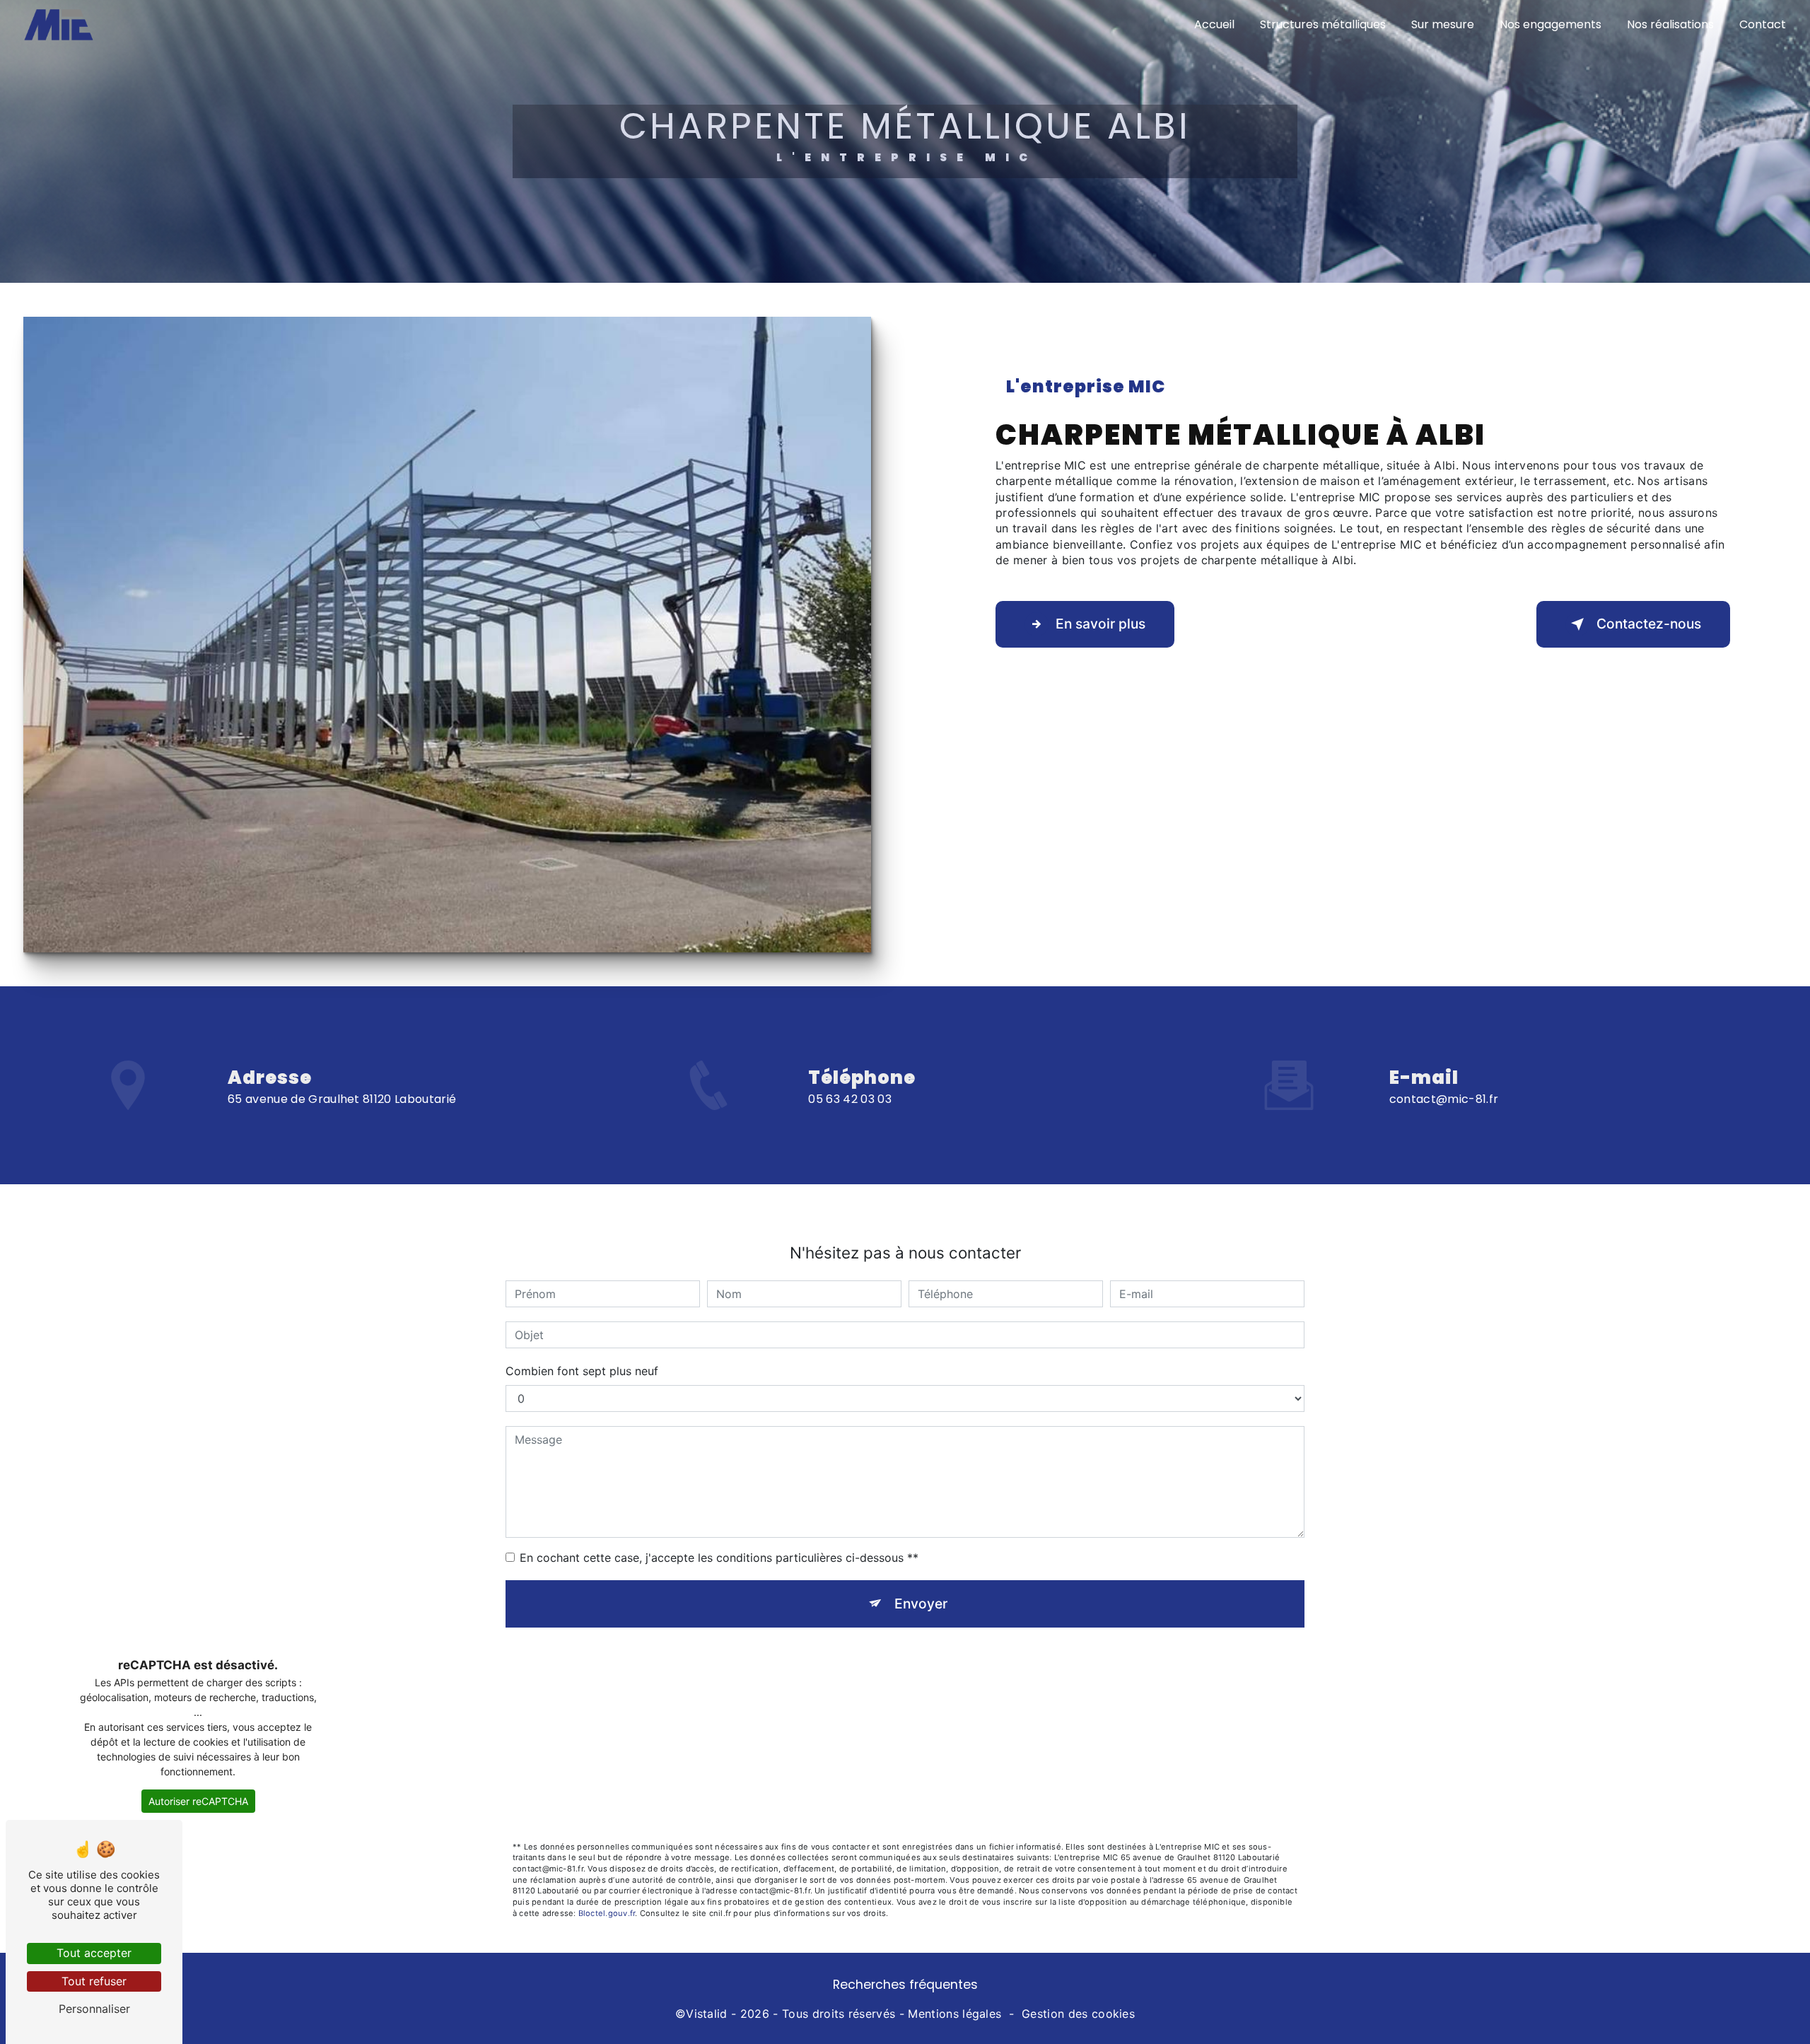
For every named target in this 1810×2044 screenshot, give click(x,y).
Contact (1763, 24)
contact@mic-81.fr (1444, 1099)
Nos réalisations (1670, 24)
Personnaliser (94, 2009)
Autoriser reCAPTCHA (198, 1801)
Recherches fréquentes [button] (905, 1985)
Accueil (1214, 24)
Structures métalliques (1323, 24)
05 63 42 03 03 (849, 1099)
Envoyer (921, 1604)
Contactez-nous (1649, 624)
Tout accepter (94, 1953)
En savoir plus (1100, 624)
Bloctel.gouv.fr (607, 1913)
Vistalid (707, 2014)
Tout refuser (94, 1981)
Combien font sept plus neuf (582, 1371)
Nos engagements (1551, 24)
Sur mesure (1443, 24)
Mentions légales (954, 2014)
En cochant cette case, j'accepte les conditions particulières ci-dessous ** (719, 1558)
